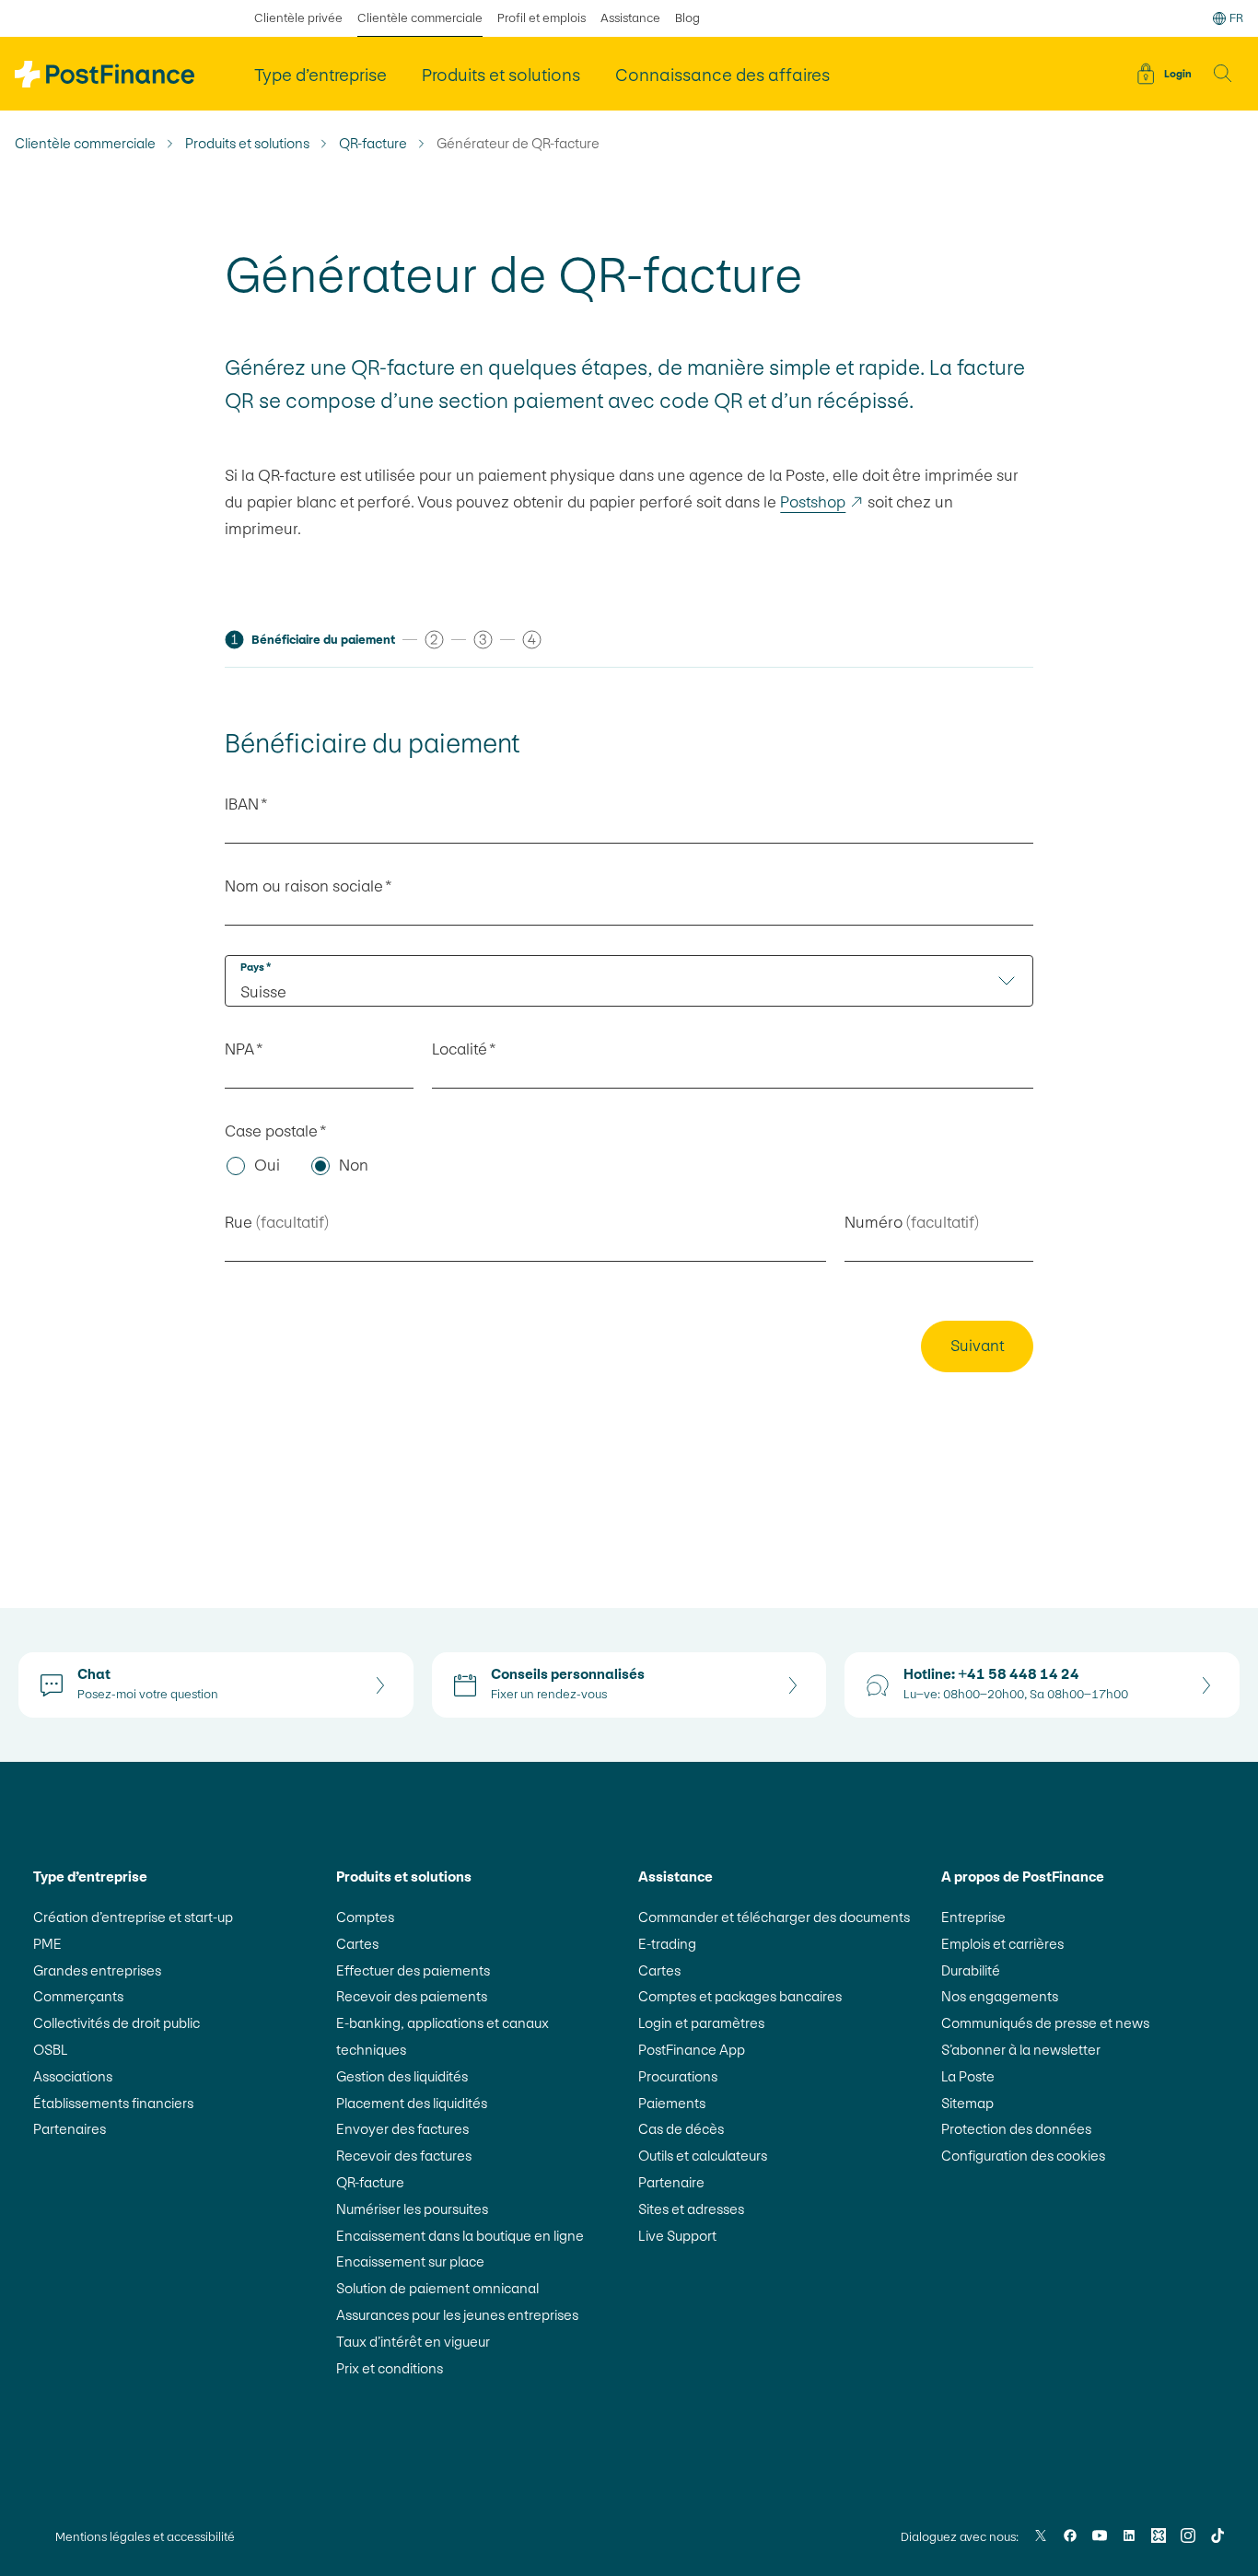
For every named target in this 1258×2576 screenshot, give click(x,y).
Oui (267, 1165)
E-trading (667, 1944)
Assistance (630, 18)
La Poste (968, 2076)
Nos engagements (1000, 1996)
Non (354, 1165)
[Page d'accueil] (105, 74)
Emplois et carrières (1002, 1944)
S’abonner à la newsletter (1021, 2050)
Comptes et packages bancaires (740, 1996)
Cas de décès (681, 2129)
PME (47, 1944)
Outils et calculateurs (703, 2156)
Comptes (365, 1917)
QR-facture (373, 144)
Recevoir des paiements (412, 1996)
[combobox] (629, 981)
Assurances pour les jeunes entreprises (457, 2315)
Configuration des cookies (1023, 2156)
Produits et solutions (247, 144)
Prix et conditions (390, 2368)
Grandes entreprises (97, 1970)
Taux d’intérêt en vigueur (413, 2342)
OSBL (51, 2050)
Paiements (672, 2103)
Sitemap (967, 2103)
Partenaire (671, 2182)
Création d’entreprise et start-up (133, 1917)
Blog (687, 18)
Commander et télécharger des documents (774, 1917)
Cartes (357, 1944)
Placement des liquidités (412, 2103)
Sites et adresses (691, 2209)
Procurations (678, 2076)
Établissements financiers (113, 2103)
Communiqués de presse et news (1045, 2023)
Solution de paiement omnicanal (437, 2288)
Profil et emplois (542, 18)
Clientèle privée (298, 18)
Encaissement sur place (410, 2261)
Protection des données (1016, 2129)
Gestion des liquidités (402, 2076)
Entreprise (973, 1917)
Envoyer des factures (402, 2129)
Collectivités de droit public (116, 2023)
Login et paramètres (701, 2023)
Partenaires (70, 2129)
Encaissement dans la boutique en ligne (460, 2236)
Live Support (677, 2236)
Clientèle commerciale (420, 18)
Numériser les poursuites (412, 2209)
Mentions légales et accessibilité (145, 2537)
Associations (73, 2076)
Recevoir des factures (404, 2156)
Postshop (822, 502)
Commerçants (78, 1996)
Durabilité (971, 1970)
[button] (1223, 74)
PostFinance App (692, 2050)
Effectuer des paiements (413, 1970)
